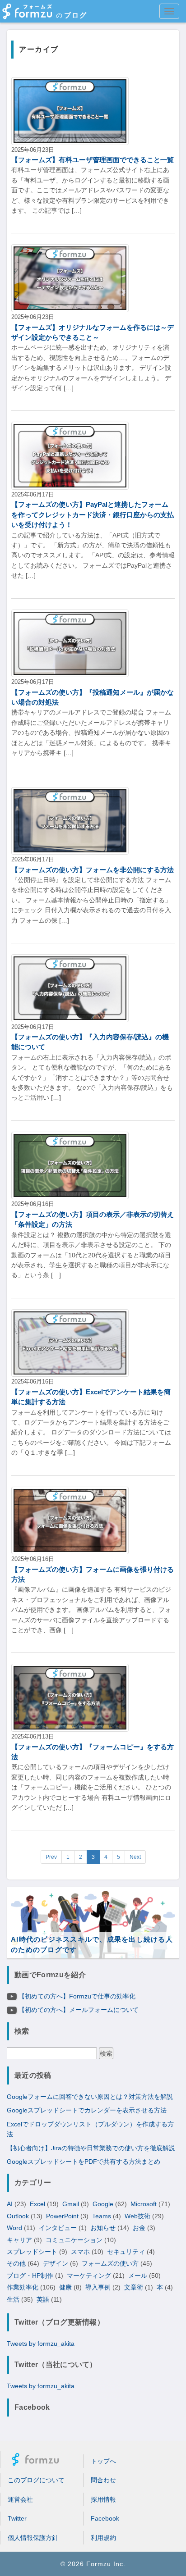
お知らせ (103, 2228)
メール (138, 2276)
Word (14, 2228)
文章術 (134, 2287)
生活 (13, 2299)
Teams (102, 2216)
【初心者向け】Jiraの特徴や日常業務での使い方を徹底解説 (91, 2148)
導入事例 (98, 2287)
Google (103, 2204)
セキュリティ (126, 2252)
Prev (51, 1857)
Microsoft (144, 2204)
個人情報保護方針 (33, 2538)
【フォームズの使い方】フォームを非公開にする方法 (93, 870)
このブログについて (36, 2480)
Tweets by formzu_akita (41, 2344)
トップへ (103, 2461)
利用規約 (103, 2538)
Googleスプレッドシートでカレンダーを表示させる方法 (87, 2110)
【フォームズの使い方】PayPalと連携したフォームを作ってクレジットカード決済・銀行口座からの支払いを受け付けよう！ (93, 514)
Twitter (17, 2518)
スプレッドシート (32, 2252)
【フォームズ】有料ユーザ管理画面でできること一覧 (93, 160)
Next (135, 1857)
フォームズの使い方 (110, 2263)
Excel (37, 2204)
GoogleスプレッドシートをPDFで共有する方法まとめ (84, 2162)
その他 (16, 2263)
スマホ (80, 2252)
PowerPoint (62, 2216)
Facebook (105, 2518)
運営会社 (20, 2499)
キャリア (19, 2240)
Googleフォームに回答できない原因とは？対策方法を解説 (90, 2097)
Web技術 (137, 2216)
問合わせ (103, 2480)
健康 (65, 2287)
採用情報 (103, 2499)
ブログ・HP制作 (30, 2276)
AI (10, 2204)
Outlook (18, 2216)
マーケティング (89, 2276)
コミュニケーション (74, 2240)
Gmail (71, 2204)
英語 (43, 2299)
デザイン (56, 2263)
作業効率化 (23, 2287)
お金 (139, 2228)
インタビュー (58, 2228)
